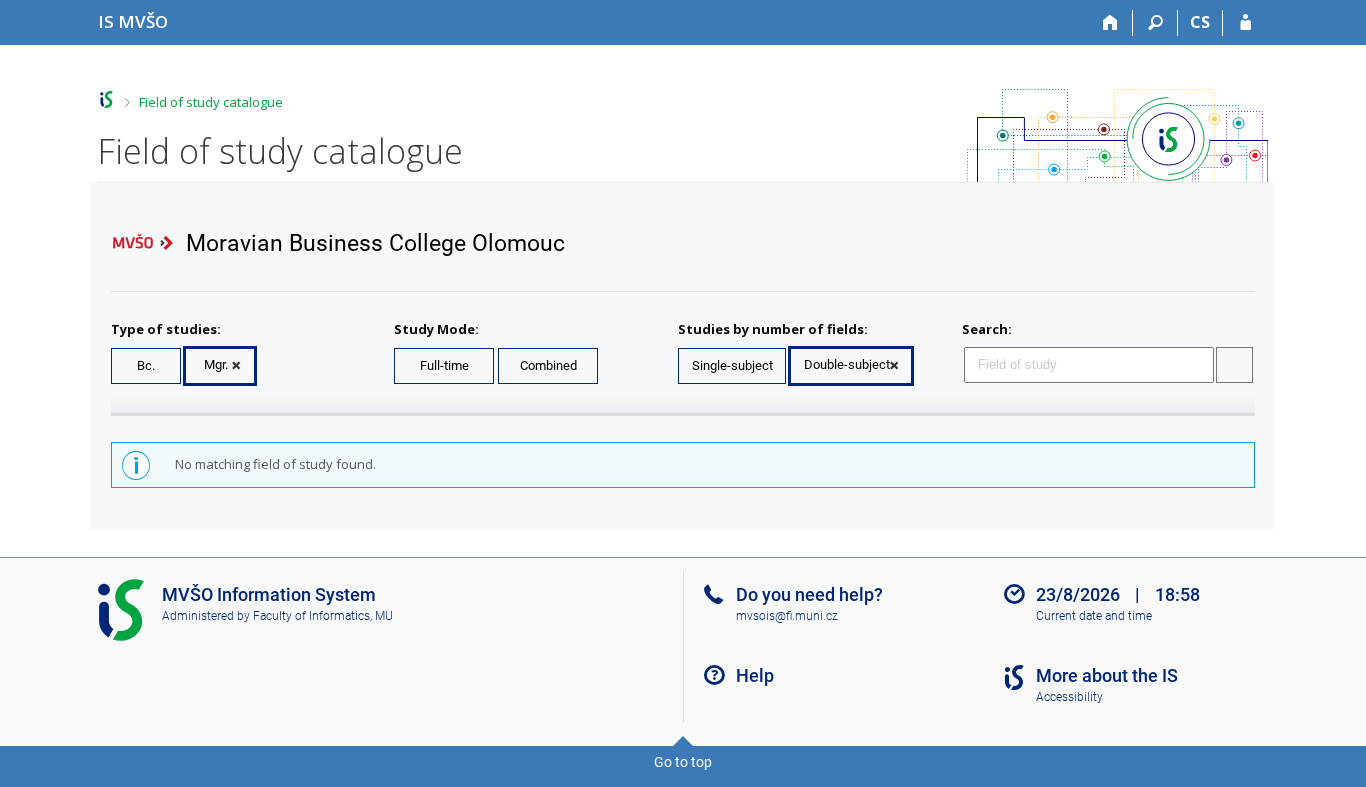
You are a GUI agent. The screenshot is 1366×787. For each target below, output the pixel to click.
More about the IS (1107, 675)
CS (1200, 22)
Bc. (146, 365)
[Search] (1155, 23)
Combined (548, 365)
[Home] (1110, 23)
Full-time (444, 365)
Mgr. (216, 364)
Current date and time (1094, 616)
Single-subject (732, 365)
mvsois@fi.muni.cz (787, 616)
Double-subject (847, 364)
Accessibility (1069, 697)
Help (755, 675)
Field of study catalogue (211, 102)
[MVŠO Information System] (106, 99)
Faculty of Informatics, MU (323, 616)
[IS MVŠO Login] (1245, 23)
